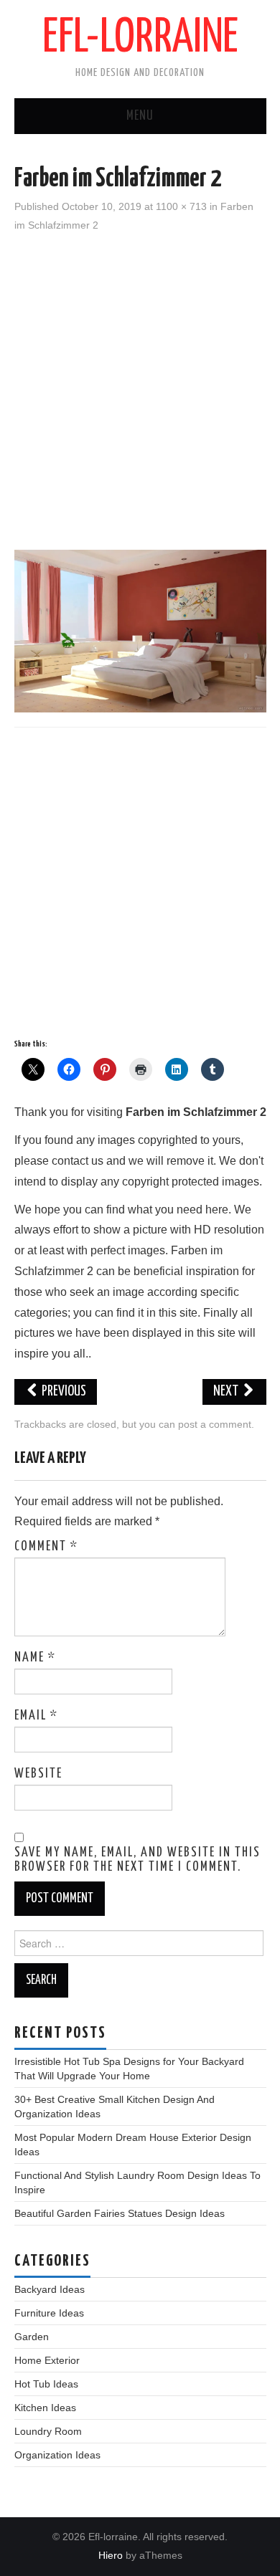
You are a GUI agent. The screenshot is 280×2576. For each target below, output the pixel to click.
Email (36, 1716)
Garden (32, 2337)
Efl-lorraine (140, 39)
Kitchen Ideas (45, 2408)
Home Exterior (47, 2360)
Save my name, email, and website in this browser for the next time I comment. (137, 1860)
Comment (46, 1547)
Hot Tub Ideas (46, 2384)
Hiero (111, 2555)
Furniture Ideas (49, 2313)
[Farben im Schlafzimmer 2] (140, 630)
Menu (140, 116)
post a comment (215, 1424)
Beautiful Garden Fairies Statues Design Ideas (120, 2213)
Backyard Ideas (50, 2289)
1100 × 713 (181, 206)
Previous (63, 1392)
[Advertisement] (140, 389)
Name (35, 1658)
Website (38, 1774)
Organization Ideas (57, 2455)
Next (227, 1392)
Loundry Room (48, 2431)
